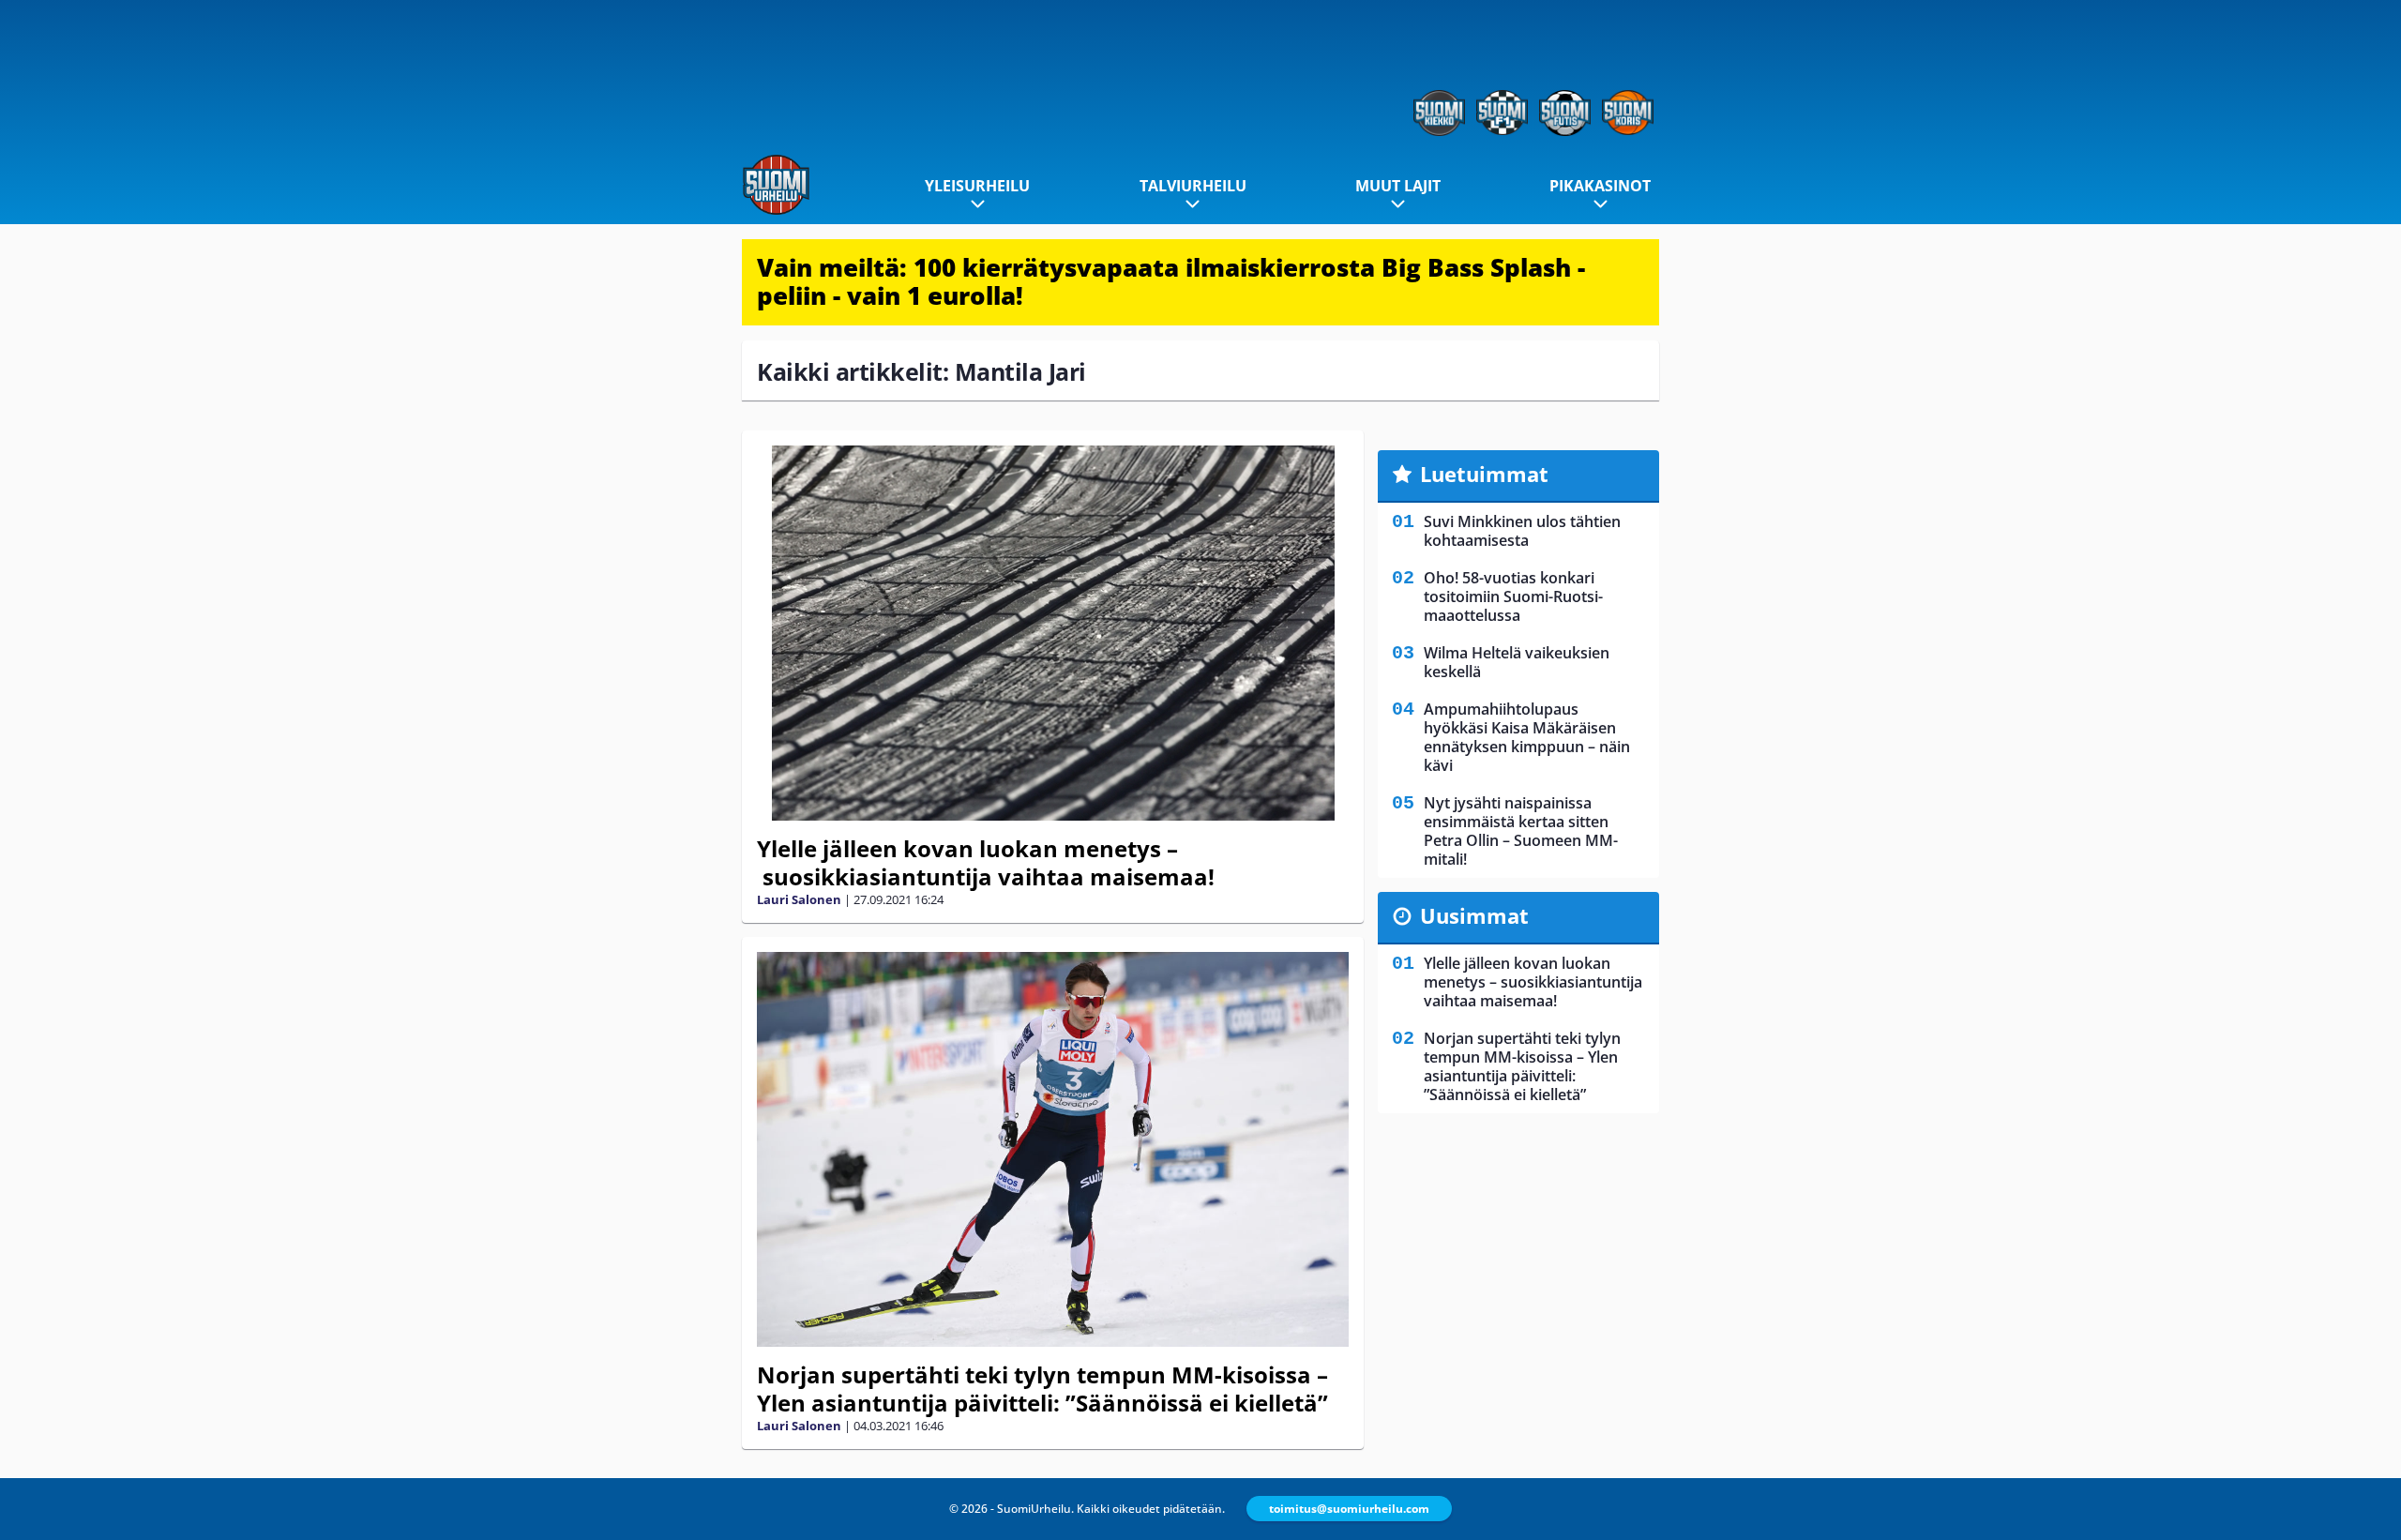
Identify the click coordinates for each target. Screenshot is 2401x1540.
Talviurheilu (1193, 186)
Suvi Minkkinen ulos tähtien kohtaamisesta (1522, 531)
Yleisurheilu (977, 186)
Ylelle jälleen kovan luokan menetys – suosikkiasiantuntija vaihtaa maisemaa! (986, 862)
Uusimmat (1474, 915)
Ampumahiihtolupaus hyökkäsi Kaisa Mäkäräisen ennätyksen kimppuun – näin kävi (1527, 737)
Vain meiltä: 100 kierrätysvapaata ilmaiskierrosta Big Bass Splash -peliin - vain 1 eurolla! (1171, 281)
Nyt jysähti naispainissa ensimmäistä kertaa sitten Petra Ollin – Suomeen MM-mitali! (1521, 831)
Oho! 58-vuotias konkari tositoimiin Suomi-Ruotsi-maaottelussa (1513, 596)
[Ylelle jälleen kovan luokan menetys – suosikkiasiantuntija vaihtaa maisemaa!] (1053, 633)
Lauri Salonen (799, 899)
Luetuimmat (1484, 474)
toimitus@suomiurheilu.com (1349, 1509)
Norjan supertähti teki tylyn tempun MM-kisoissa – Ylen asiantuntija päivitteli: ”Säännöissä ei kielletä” (1042, 1389)
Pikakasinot (1600, 186)
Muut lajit (1398, 186)
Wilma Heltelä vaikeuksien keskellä (1517, 662)
